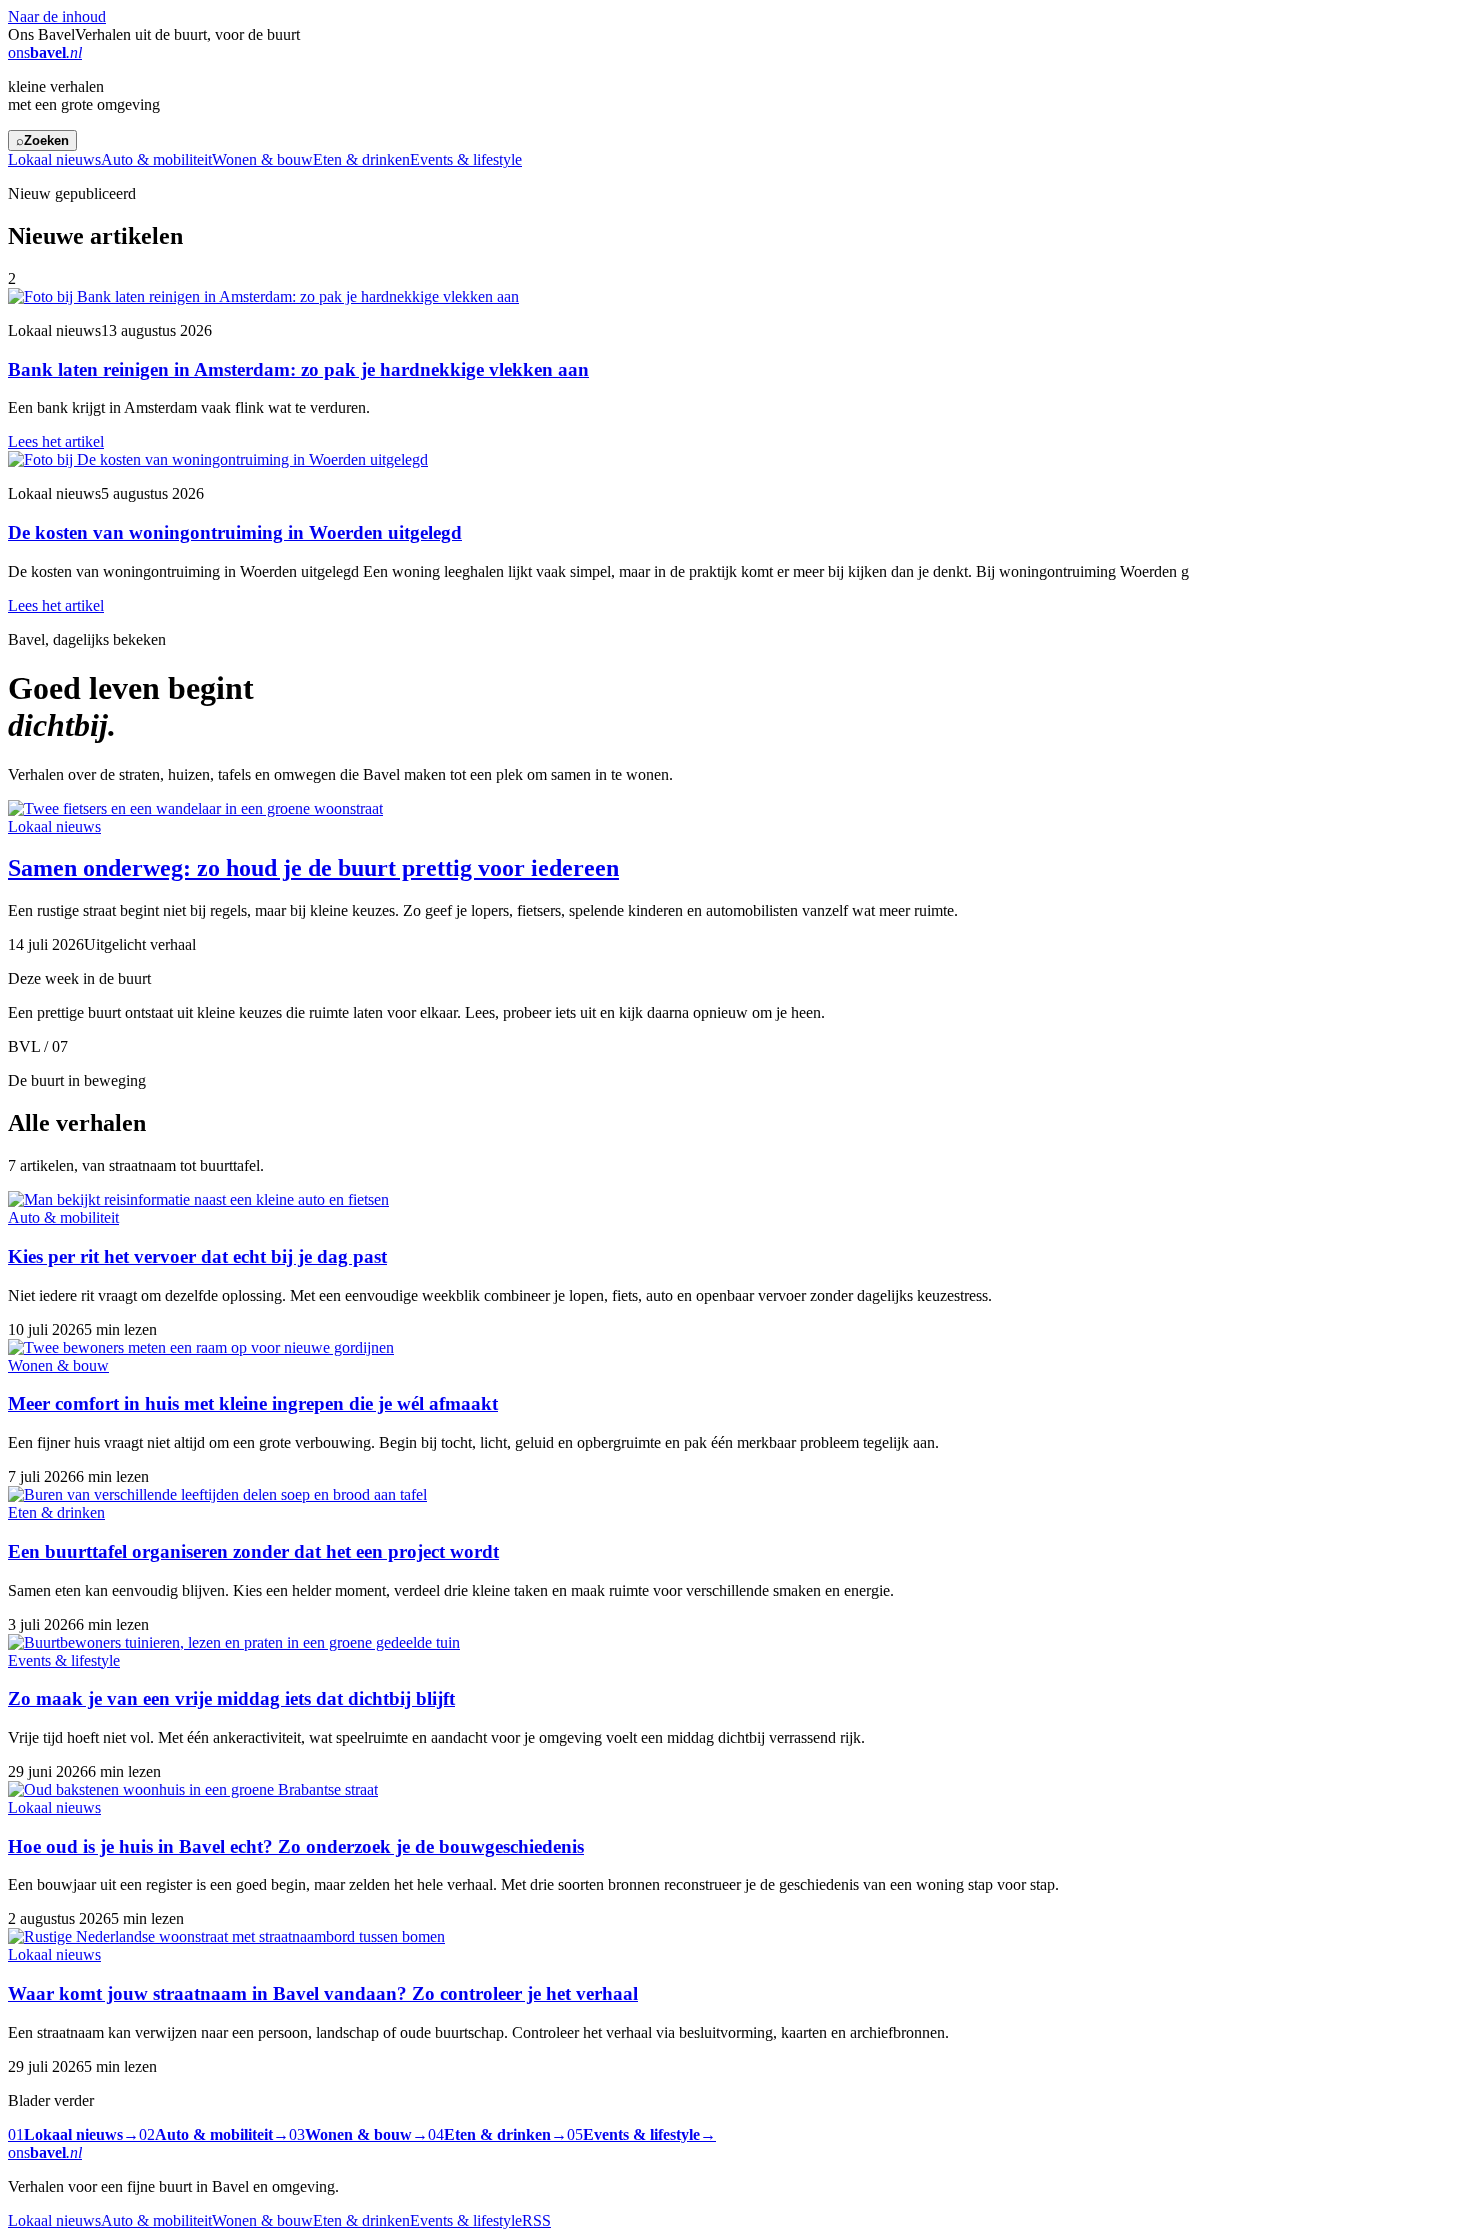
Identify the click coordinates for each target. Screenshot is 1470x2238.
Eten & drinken (361, 159)
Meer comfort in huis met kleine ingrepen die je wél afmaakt (253, 1403)
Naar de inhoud (57, 16)
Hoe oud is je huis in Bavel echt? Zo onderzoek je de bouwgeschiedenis (296, 1846)
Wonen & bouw (262, 159)
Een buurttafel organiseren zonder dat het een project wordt (253, 1551)
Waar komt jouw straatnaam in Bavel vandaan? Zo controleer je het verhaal (323, 1993)
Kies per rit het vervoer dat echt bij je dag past (197, 1256)
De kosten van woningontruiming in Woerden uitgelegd (235, 532)
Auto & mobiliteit (156, 159)
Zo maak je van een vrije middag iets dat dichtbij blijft (231, 1698)
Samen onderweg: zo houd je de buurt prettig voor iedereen (313, 868)
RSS (536, 2220)
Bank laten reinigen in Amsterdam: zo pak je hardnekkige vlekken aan (298, 369)
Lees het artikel (56, 441)
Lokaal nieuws (54, 159)
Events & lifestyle (466, 159)
